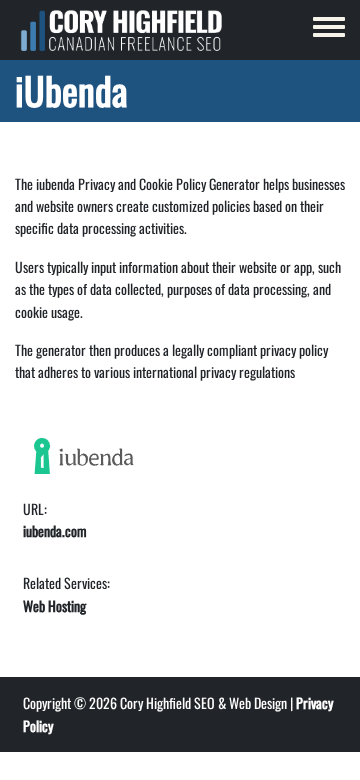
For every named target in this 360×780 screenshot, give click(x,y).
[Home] (121, 30)
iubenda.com (55, 530)
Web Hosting (54, 605)
